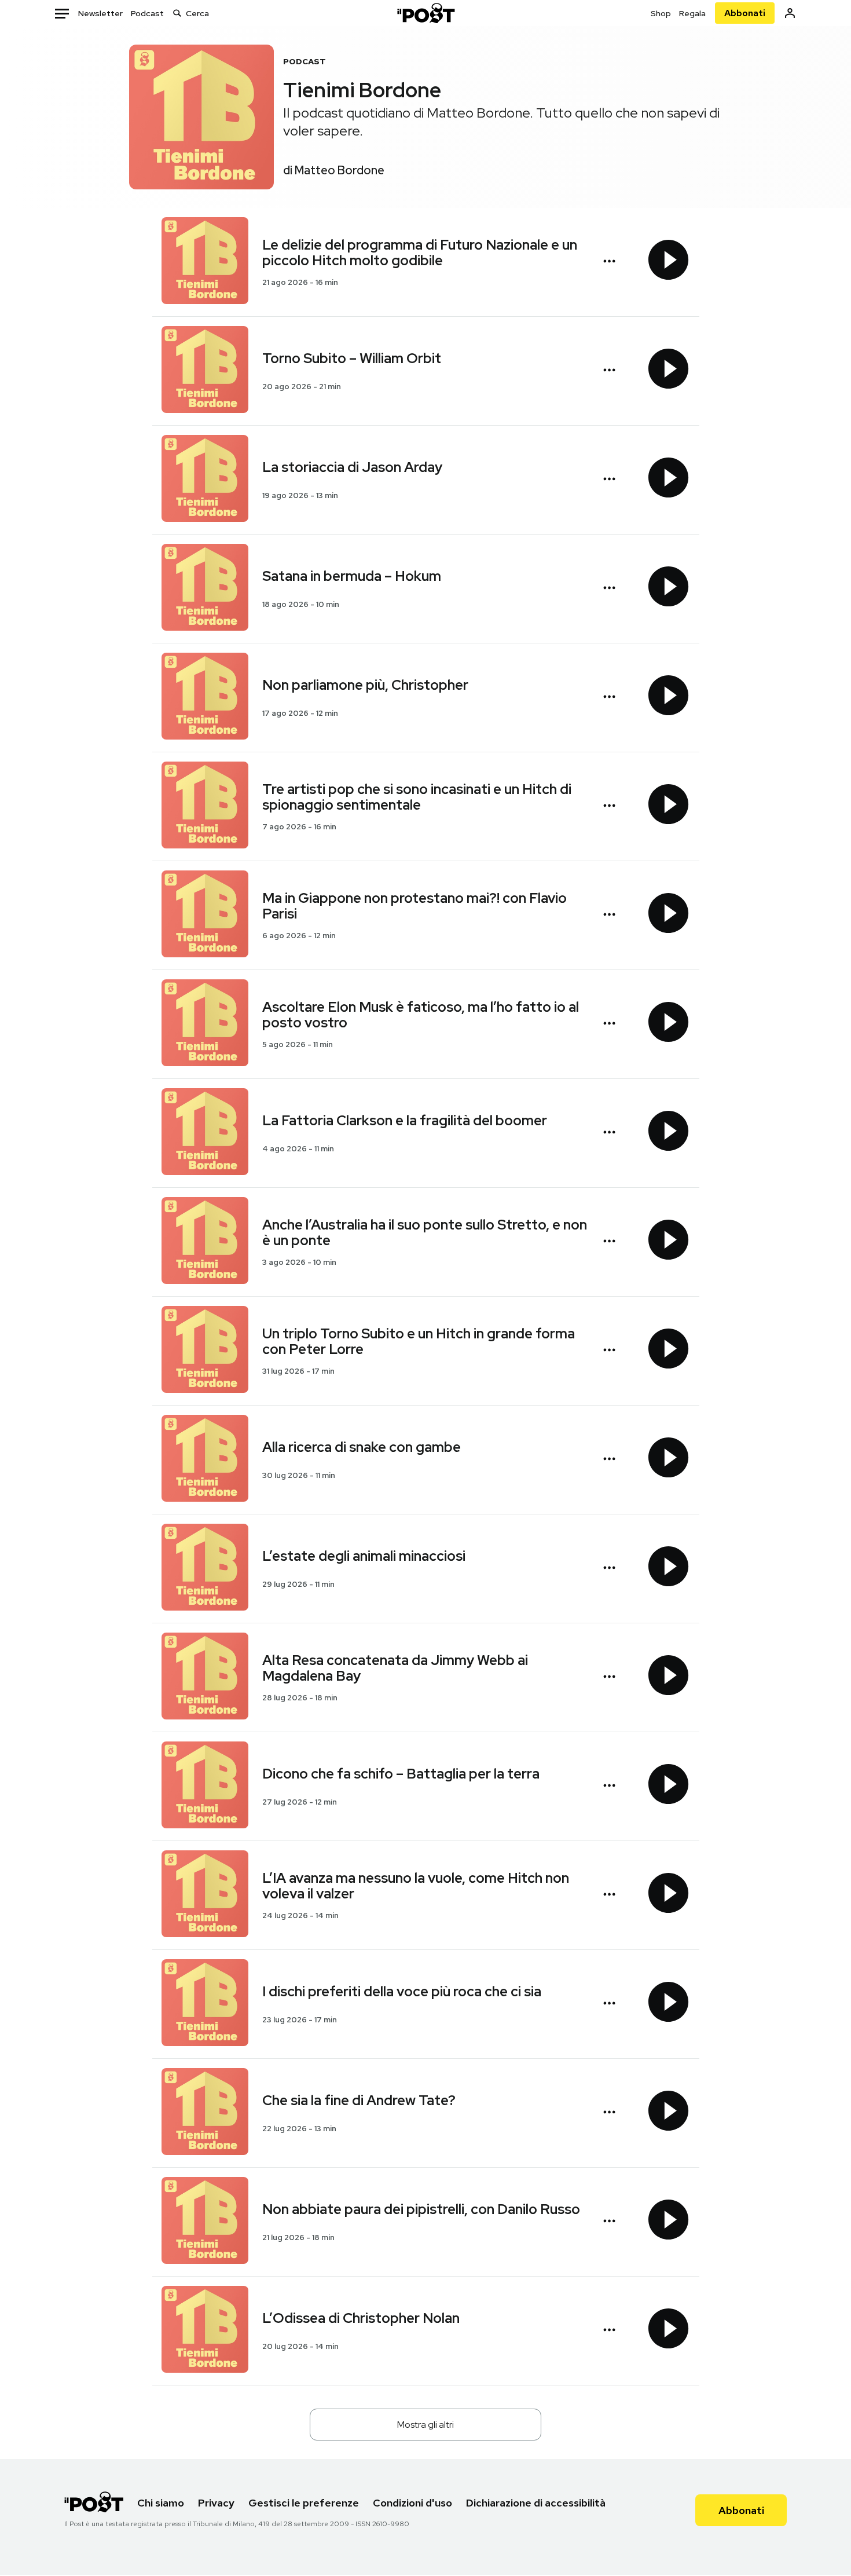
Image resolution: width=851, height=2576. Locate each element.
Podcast (147, 13)
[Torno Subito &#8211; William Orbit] (205, 371)
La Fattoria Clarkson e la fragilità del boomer (405, 1120)
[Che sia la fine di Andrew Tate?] (205, 2113)
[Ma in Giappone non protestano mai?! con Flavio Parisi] (205, 915)
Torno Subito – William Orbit (352, 358)
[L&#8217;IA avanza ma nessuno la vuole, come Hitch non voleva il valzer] (205, 1895)
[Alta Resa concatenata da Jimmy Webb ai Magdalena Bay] (205, 1677)
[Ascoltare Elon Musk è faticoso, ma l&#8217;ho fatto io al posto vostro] (205, 1024)
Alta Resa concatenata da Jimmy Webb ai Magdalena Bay (395, 1668)
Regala (692, 13)
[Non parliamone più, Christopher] (205, 698)
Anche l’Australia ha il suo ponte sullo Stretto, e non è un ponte (425, 1232)
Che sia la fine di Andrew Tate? (359, 2100)
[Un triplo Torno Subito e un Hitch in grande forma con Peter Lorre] (205, 1351)
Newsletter (100, 13)
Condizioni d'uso (412, 2503)
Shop (661, 13)
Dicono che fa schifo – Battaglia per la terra (401, 1774)
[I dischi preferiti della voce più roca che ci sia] (205, 2004)
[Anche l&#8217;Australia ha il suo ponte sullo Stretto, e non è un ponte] (205, 1242)
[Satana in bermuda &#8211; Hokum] (205, 589)
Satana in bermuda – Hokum (352, 576)
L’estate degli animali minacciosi (364, 1556)
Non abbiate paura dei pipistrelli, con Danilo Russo (421, 2209)
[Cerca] (177, 13)
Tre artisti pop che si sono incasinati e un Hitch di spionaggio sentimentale (417, 797)
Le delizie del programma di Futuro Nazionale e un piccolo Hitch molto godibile (420, 253)
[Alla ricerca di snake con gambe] (205, 1460)
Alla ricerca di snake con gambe (362, 1447)
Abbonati (745, 13)
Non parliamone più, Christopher (365, 685)
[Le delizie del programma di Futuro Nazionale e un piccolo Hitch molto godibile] (205, 262)
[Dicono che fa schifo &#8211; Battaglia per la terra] (205, 1786)
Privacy (216, 2503)
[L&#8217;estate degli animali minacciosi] (205, 1569)
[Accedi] (790, 13)
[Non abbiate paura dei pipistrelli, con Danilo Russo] (205, 2222)
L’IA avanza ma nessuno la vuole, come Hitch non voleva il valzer (416, 1886)
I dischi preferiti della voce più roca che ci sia (402, 1991)
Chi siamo (161, 2503)
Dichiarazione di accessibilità (536, 2503)
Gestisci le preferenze (304, 2503)
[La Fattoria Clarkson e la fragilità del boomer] (205, 1133)
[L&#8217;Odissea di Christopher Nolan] (205, 2331)
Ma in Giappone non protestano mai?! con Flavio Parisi (415, 906)
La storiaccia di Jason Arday (352, 467)
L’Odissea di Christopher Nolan (361, 2318)
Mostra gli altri (425, 2425)
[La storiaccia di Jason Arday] (205, 480)
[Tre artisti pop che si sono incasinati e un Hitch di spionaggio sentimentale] (205, 806)
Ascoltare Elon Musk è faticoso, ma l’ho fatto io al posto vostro (421, 1015)
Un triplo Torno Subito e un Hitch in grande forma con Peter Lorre (419, 1341)
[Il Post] (425, 13)
